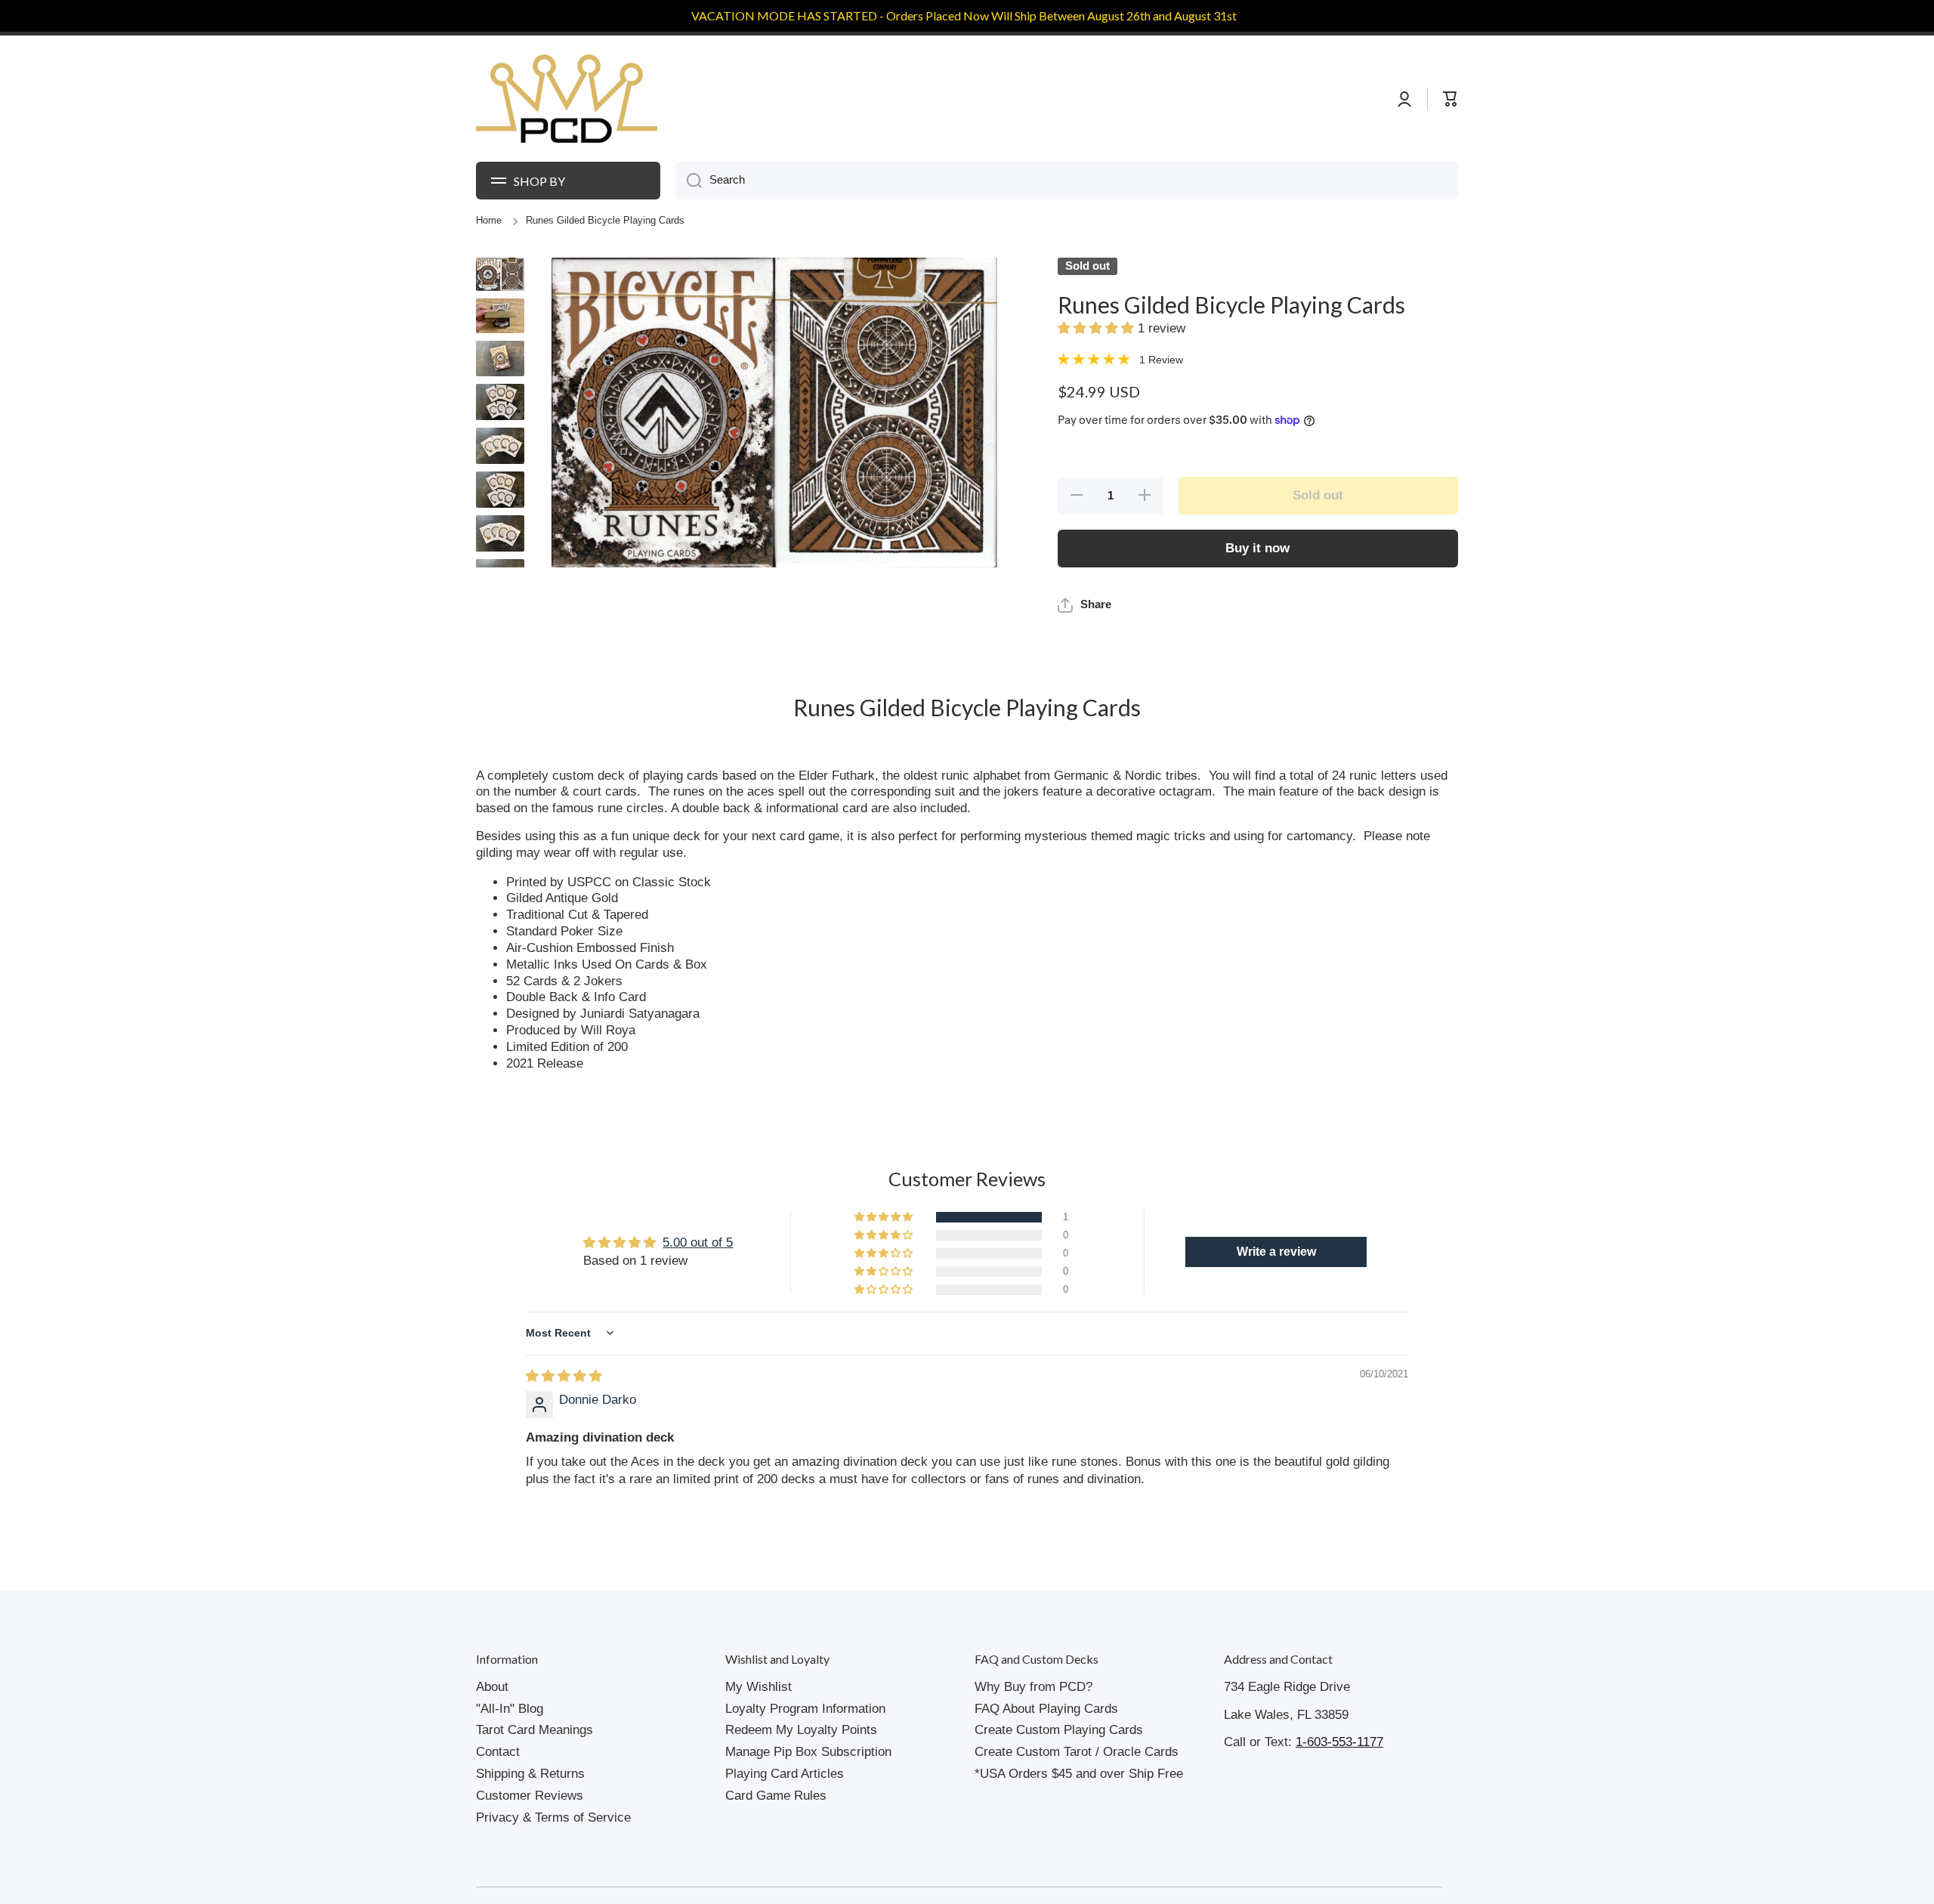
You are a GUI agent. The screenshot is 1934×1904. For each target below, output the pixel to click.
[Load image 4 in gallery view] (500, 402)
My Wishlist (758, 1687)
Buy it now (1257, 548)
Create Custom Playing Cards (1059, 1730)
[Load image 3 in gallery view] (500, 359)
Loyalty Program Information (805, 1709)
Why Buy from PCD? (1033, 1687)
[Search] (689, 181)
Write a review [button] (1276, 1252)
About (492, 1687)
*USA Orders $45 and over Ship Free (1079, 1774)
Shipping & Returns (530, 1774)
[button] (1098, 328)
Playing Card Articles (785, 1774)
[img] (564, 1376)
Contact (498, 1752)
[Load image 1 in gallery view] (500, 274)
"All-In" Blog (510, 1709)
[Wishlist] (1420, 99)
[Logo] (567, 99)
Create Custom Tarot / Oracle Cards (1077, 1752)
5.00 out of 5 (698, 1243)
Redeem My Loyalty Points (801, 1730)
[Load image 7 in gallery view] (500, 533)
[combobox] (1067, 181)
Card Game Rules (776, 1796)
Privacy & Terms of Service (553, 1817)
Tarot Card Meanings (534, 1730)
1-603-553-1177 (1339, 1742)
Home (489, 221)
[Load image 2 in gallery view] (500, 316)
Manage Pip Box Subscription (808, 1752)
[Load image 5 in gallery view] (500, 446)
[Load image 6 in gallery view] (500, 490)
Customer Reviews (530, 1796)
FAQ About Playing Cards (1046, 1709)
